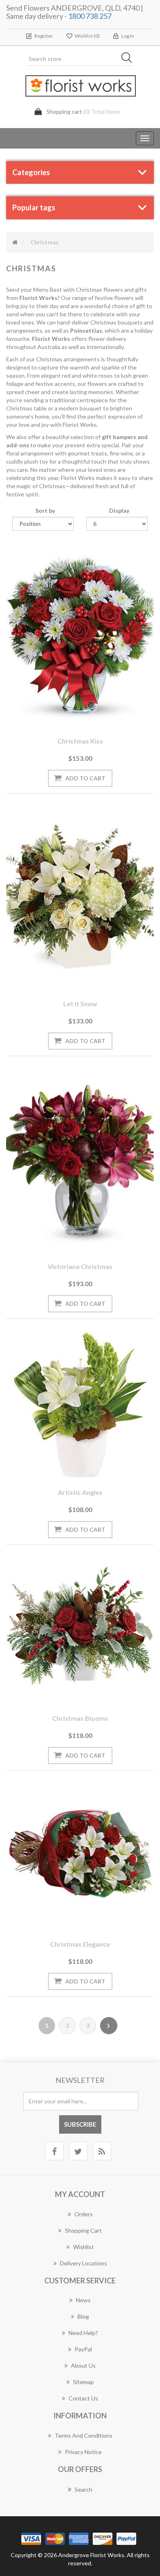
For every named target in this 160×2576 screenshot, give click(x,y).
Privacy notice (83, 2452)
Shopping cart (83, 2230)
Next (109, 2026)
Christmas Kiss (80, 741)
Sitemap (83, 2382)
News (83, 2300)
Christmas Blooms (80, 1718)
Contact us (83, 2398)
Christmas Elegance (80, 1944)
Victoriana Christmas (80, 1266)
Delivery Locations (83, 2263)
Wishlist (83, 2247)
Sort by (45, 510)
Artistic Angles (80, 1492)
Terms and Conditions (83, 2435)
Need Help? (83, 2333)
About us (83, 2365)
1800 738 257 (90, 16)
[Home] (15, 242)
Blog (83, 2316)
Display (119, 510)
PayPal (83, 2349)
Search (83, 2489)
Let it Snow (80, 1004)
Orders (83, 2214)
